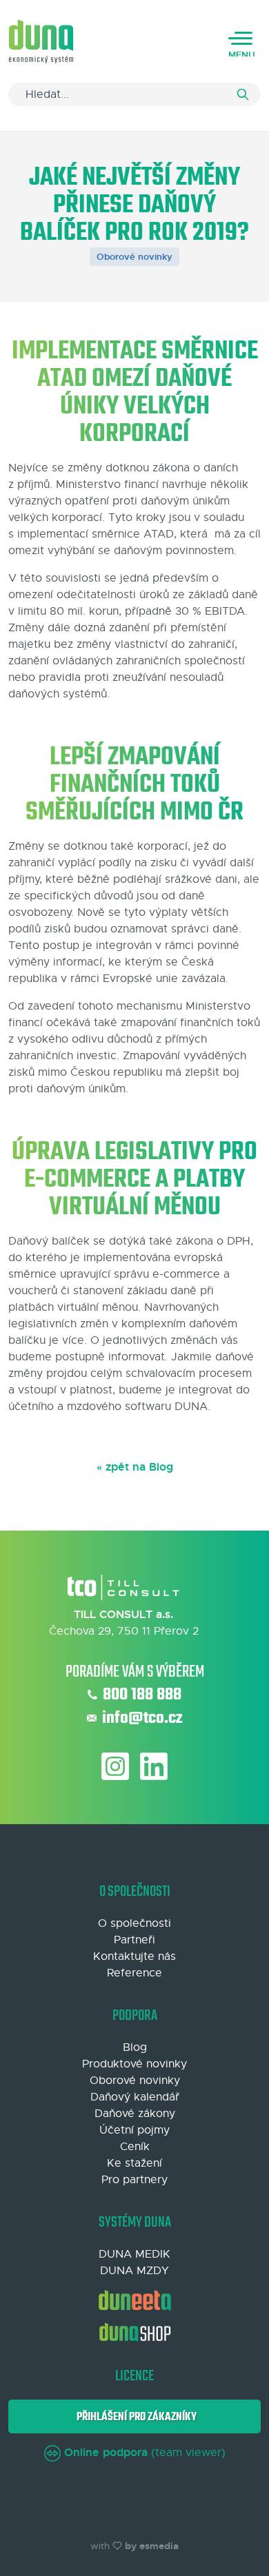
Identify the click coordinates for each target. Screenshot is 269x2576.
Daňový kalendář (135, 2097)
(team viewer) (145, 2453)
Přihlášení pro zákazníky (134, 2417)
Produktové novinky (134, 2064)
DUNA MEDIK (134, 2254)
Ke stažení (134, 2163)
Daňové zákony (135, 2114)
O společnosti (134, 1923)
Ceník (135, 2147)
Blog (135, 2047)
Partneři (134, 1940)
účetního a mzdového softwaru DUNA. (111, 1407)
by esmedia (152, 2546)
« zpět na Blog (135, 1467)
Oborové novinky (134, 257)
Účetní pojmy (134, 2130)
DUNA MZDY (134, 2271)
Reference (134, 1973)
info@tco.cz (142, 1719)
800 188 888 (142, 1695)
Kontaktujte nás (134, 1956)
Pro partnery (134, 2180)
